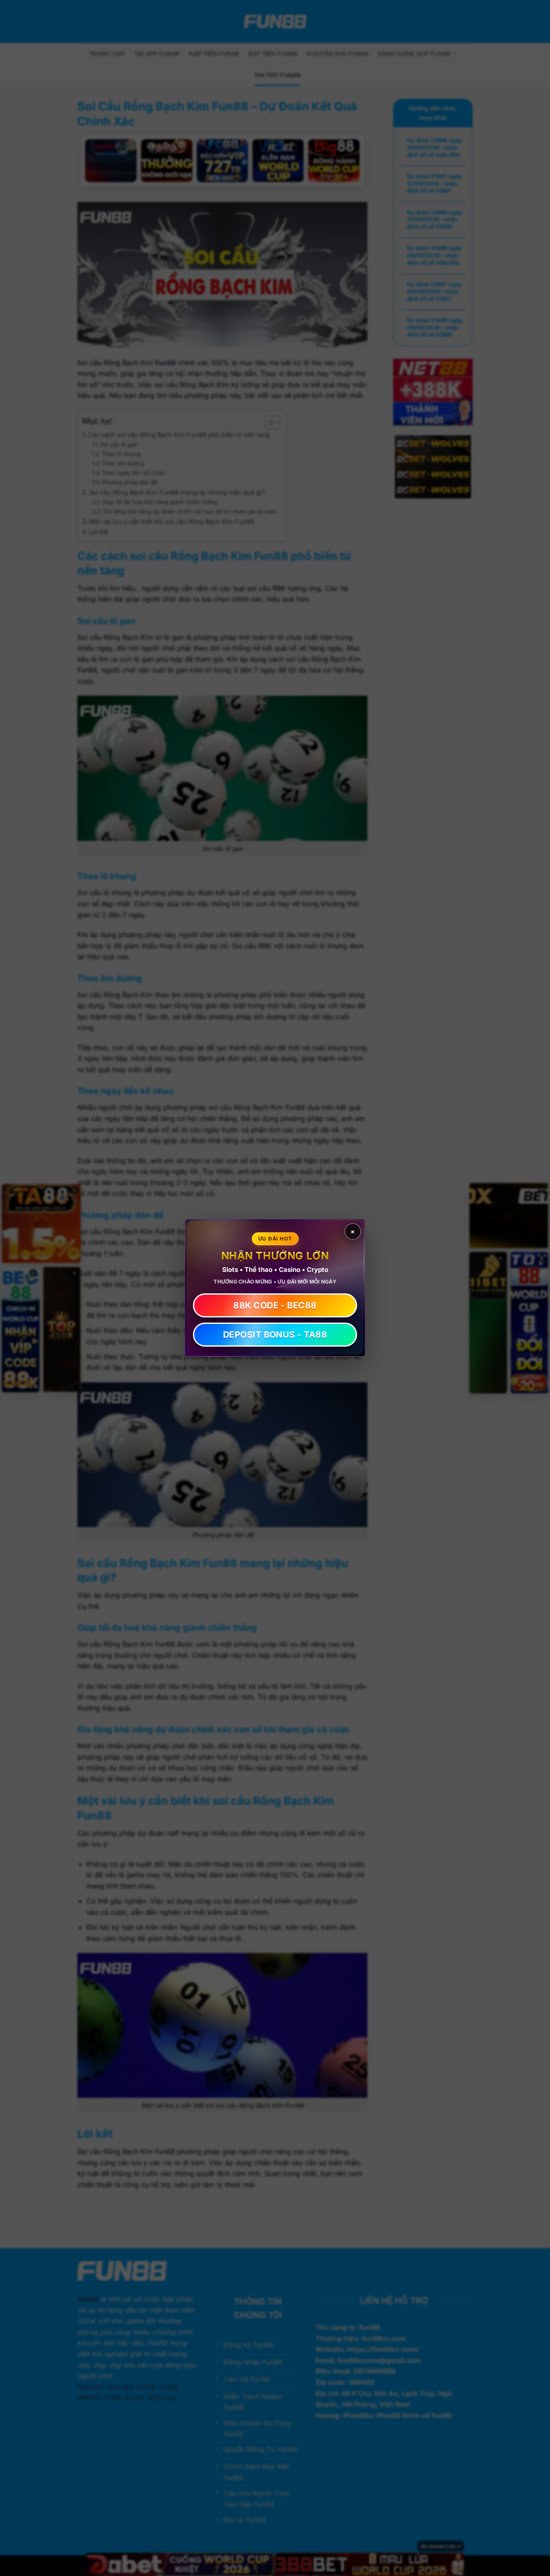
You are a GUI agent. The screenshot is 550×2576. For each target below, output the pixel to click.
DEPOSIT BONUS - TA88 (275, 1335)
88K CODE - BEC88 (275, 1306)
